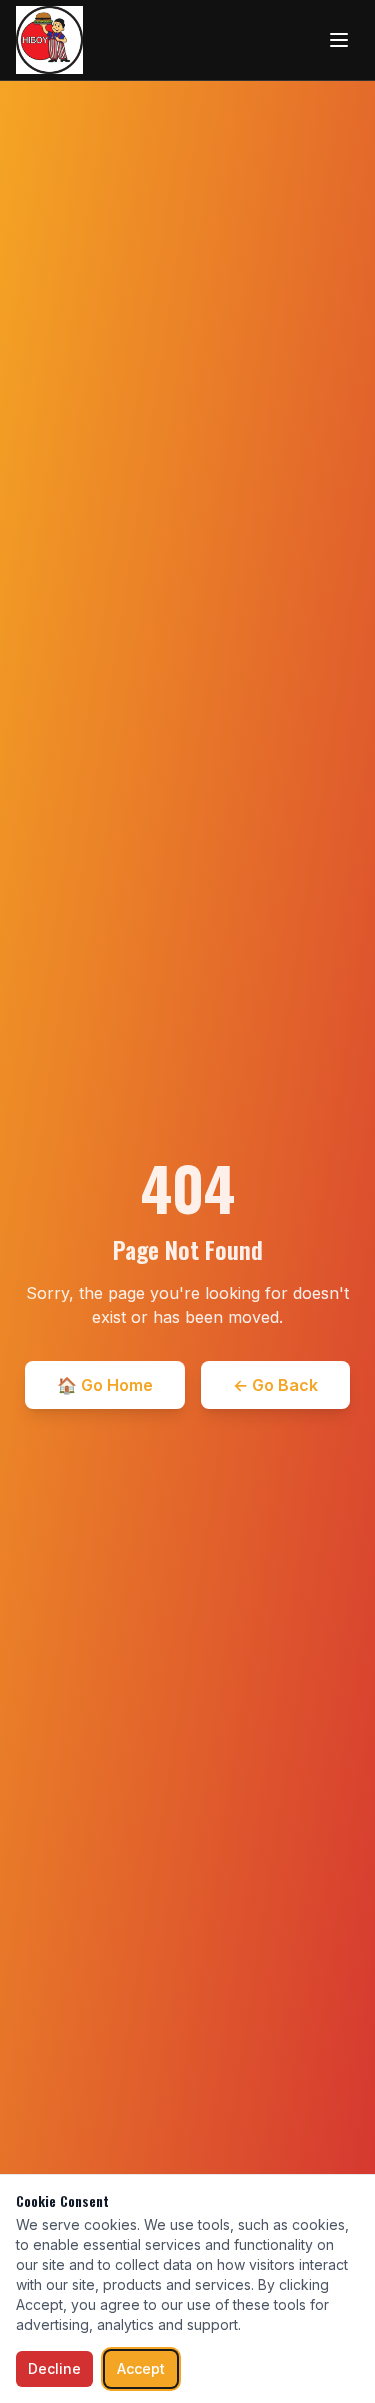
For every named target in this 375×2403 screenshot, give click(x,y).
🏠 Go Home (105, 1385)
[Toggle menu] (339, 40)
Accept (141, 2368)
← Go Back (275, 1385)
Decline (54, 2368)
